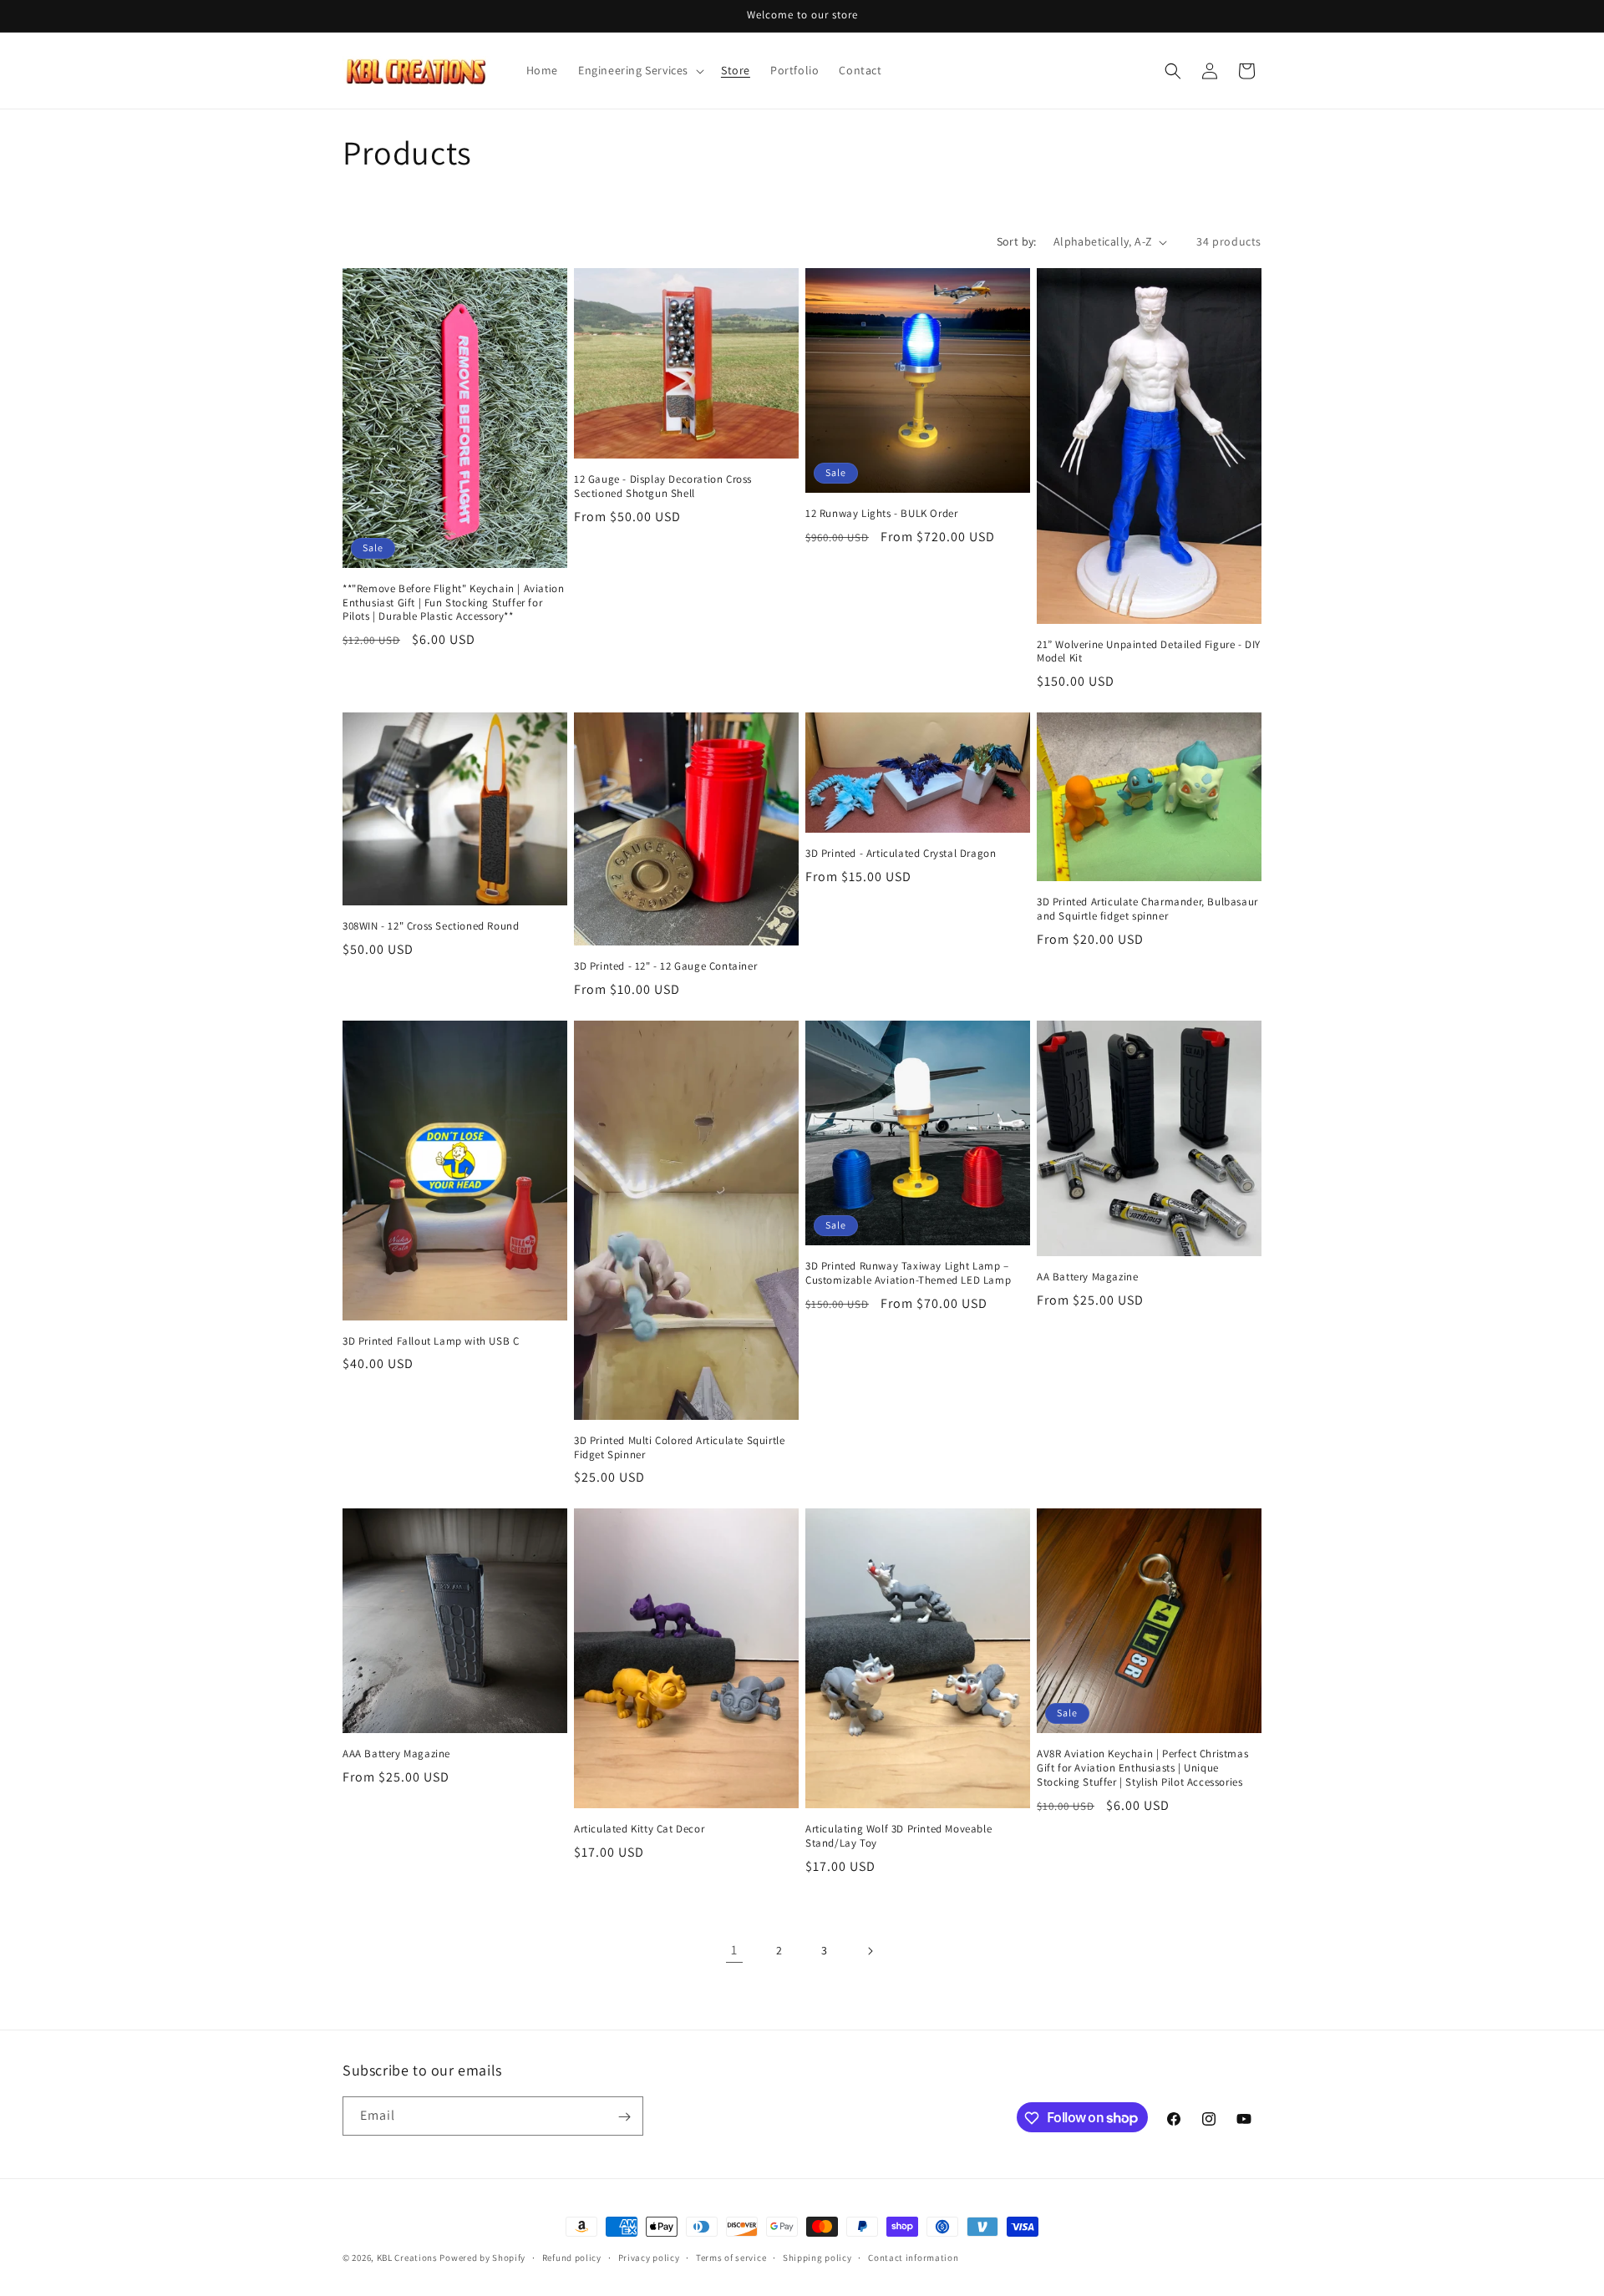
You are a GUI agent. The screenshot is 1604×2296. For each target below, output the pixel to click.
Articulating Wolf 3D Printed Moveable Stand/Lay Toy (898, 1836)
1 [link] (734, 1950)
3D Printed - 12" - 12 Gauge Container (665, 966)
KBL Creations (407, 2258)
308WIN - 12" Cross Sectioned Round (431, 926)
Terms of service (731, 2257)
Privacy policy (649, 2257)
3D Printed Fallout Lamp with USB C (431, 1341)
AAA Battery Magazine (396, 1754)
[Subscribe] (624, 2117)
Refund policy (572, 2257)
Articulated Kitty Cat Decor (639, 1829)
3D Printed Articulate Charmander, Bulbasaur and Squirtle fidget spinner (1147, 909)
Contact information (913, 2257)
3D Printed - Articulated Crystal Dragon (901, 854)
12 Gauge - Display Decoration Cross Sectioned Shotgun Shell (663, 487)
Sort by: (1017, 241)
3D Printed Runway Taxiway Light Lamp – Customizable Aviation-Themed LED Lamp (908, 1273)
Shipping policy (817, 2257)
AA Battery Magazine (1087, 1277)
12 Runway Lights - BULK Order (881, 514)
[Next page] (870, 1951)
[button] (640, 70)
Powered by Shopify (482, 2258)
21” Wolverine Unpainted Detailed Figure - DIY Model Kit (1149, 652)
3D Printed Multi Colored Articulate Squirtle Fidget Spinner (679, 1448)
